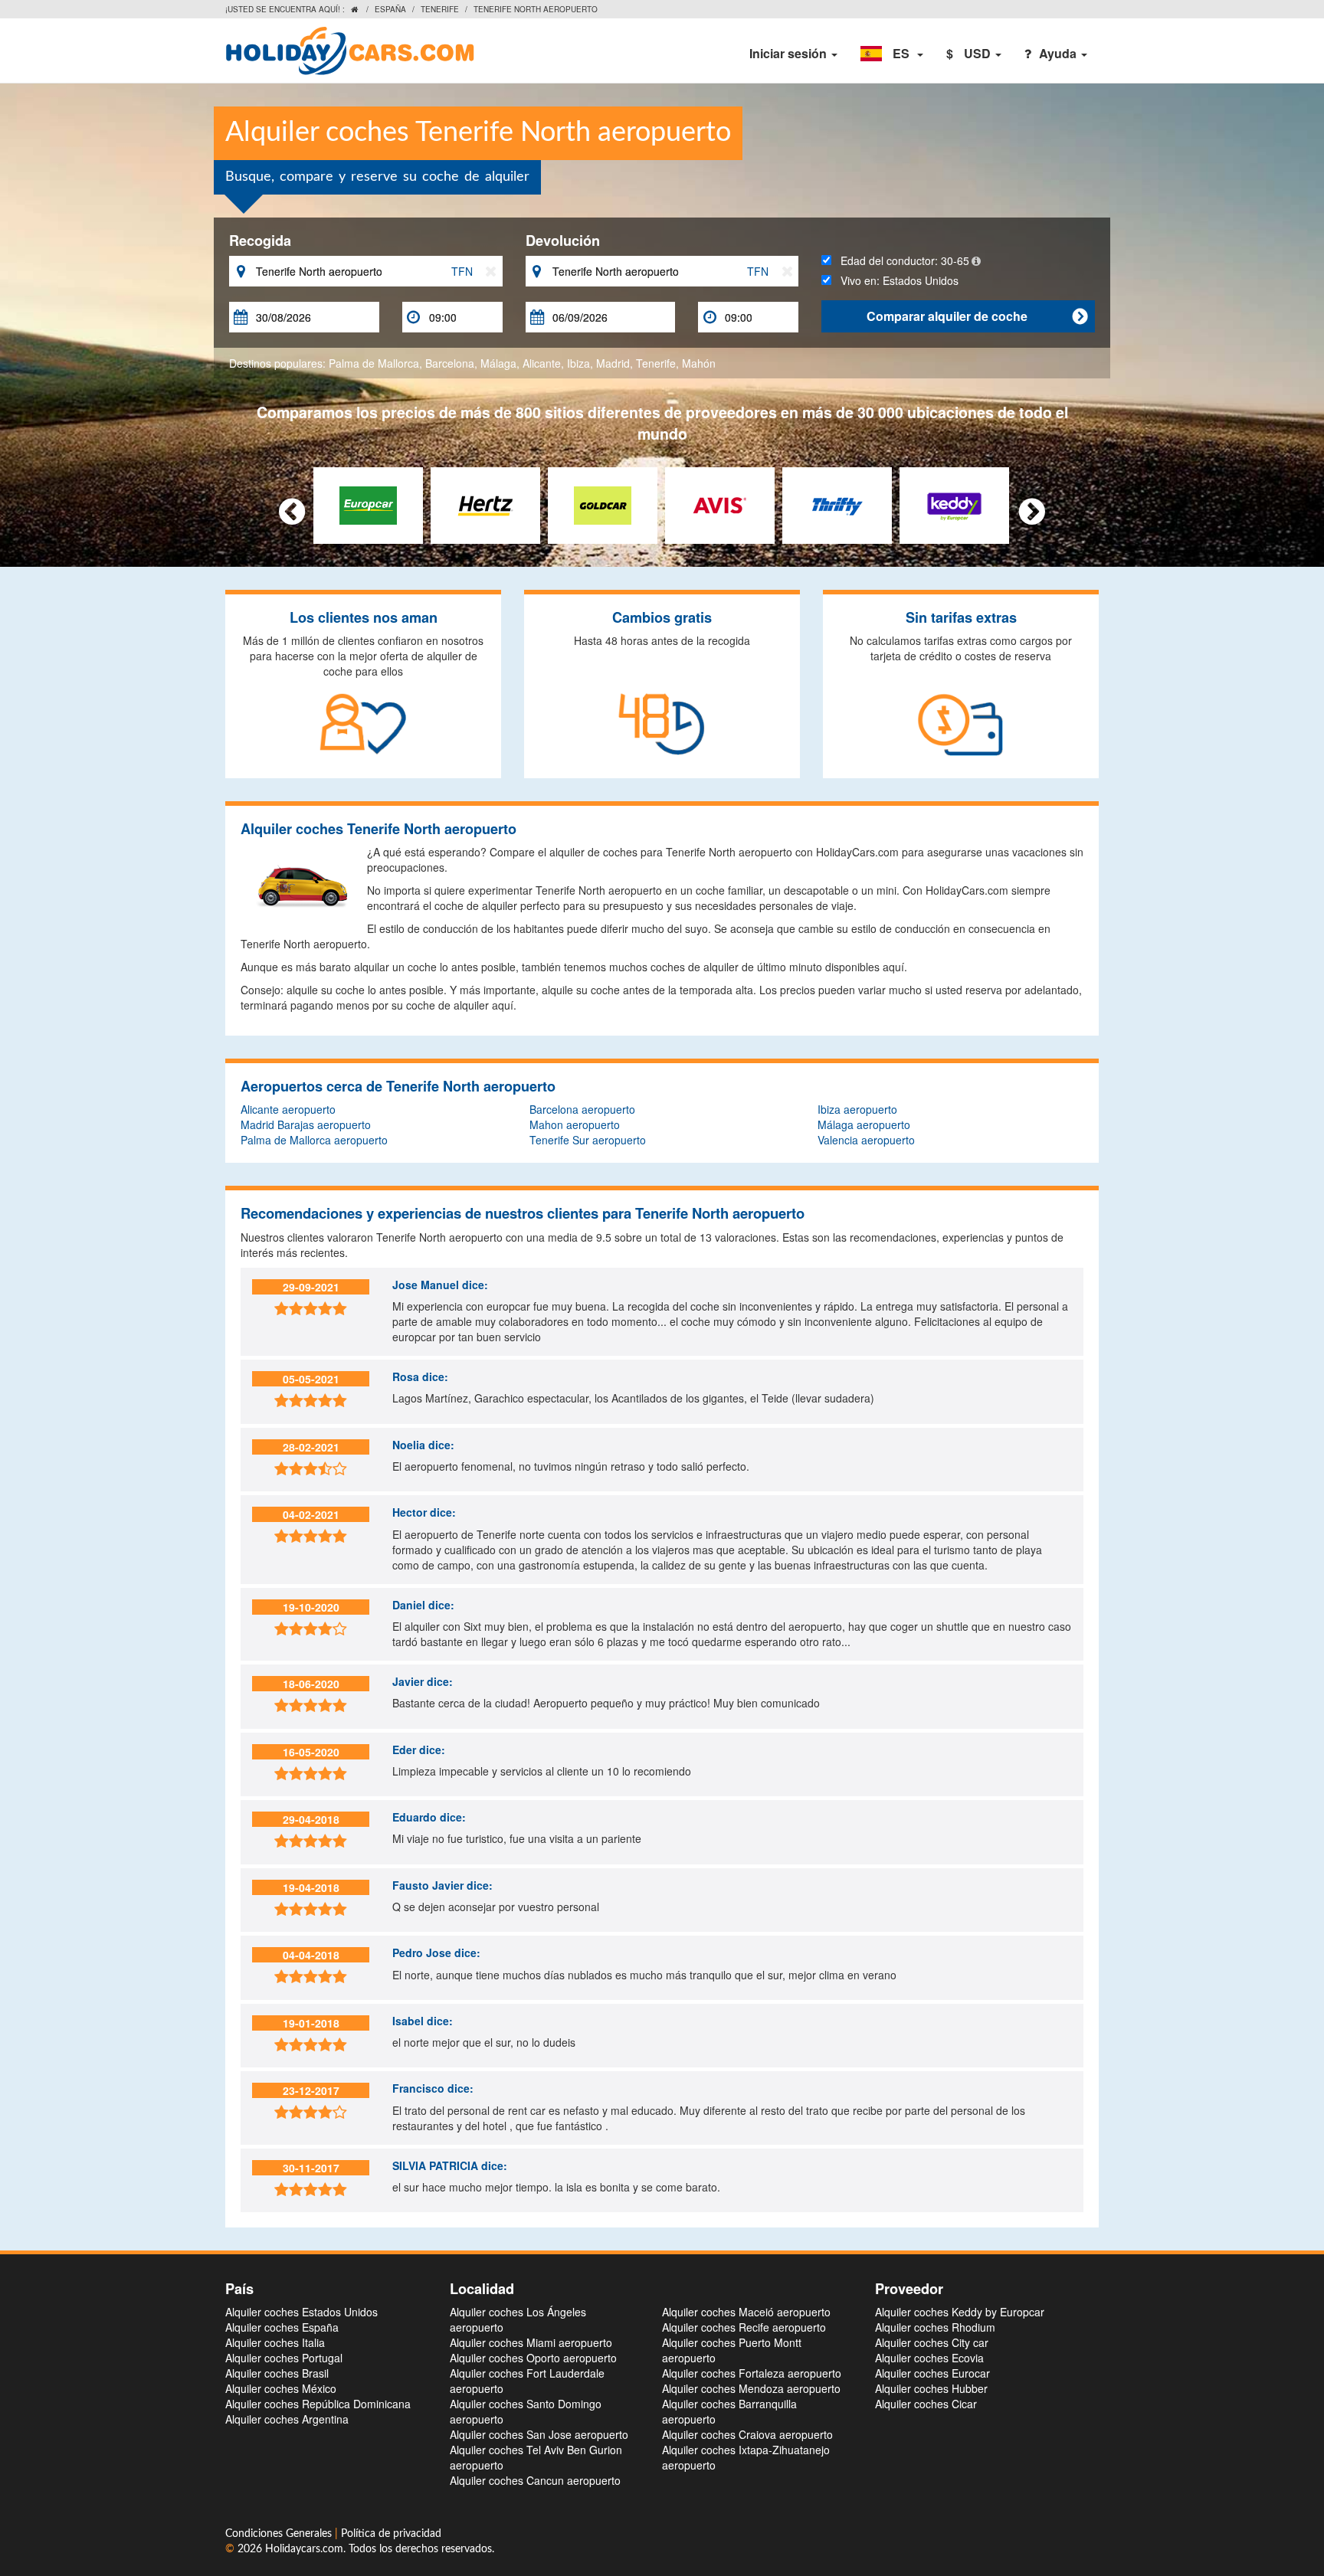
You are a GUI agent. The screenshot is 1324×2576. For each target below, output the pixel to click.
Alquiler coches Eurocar (932, 2373)
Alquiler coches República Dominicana (318, 2404)
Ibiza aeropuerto (857, 1109)
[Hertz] (485, 504)
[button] (892, 54)
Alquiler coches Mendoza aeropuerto (751, 2388)
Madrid (613, 363)
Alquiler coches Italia (275, 2342)
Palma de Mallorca (374, 363)
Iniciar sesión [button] (790, 53)
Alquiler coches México (281, 2388)
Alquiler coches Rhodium (935, 2327)
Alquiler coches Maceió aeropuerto (746, 2312)
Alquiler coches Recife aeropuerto (744, 2327)
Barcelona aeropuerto (582, 1109)
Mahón (699, 363)
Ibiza (578, 363)
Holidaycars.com (304, 2549)
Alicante (542, 363)
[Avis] (720, 504)
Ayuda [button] (1059, 53)
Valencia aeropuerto (866, 1140)
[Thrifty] (837, 504)
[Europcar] (368, 504)
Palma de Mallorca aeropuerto (314, 1140)
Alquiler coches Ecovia (929, 2358)
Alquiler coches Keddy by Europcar (960, 2312)
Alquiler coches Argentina (287, 2419)
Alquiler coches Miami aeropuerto (531, 2342)
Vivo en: (895, 280)
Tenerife (440, 9)
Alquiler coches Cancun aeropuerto (535, 2480)
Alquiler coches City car (932, 2342)
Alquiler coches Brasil (277, 2373)
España (390, 9)
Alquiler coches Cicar (926, 2404)
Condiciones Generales (280, 2534)
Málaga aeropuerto (864, 1124)
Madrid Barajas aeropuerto (306, 1124)
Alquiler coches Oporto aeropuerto (533, 2358)
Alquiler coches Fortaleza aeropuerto (752, 2373)
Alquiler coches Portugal (284, 2358)
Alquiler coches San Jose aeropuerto (539, 2434)
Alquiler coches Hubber (931, 2388)
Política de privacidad (391, 2534)
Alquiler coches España (282, 2327)
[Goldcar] (603, 504)
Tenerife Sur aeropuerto (588, 1140)
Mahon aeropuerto (575, 1124)
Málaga (498, 363)
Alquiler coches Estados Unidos (302, 2312)
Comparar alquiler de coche (977, 316)
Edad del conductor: (900, 260)
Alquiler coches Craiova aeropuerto (747, 2434)
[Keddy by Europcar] (954, 504)
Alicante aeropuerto (288, 1109)
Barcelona (450, 363)
